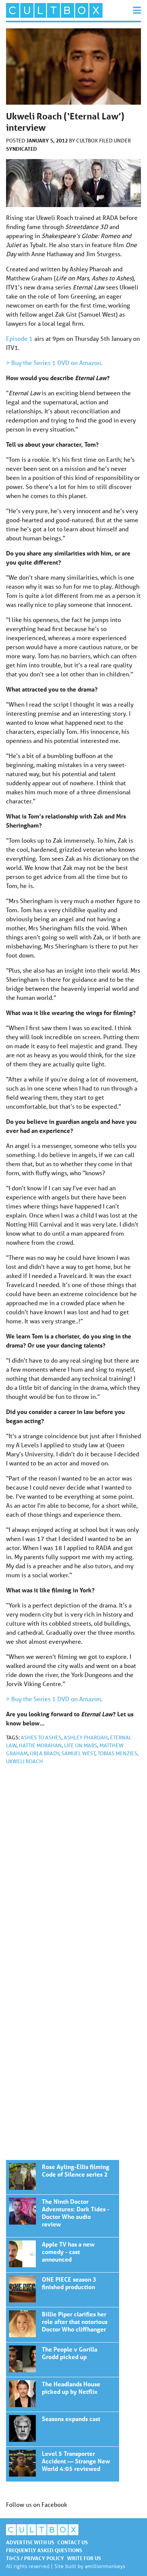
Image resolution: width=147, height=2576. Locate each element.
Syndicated (21, 149)
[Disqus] (73, 1872)
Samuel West (78, 1753)
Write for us (84, 2558)
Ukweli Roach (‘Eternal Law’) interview (63, 2177)
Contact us (73, 2542)
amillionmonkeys (105, 2566)
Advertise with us (30, 2542)
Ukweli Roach (24, 1761)
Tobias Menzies (117, 1753)
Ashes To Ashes (41, 1737)
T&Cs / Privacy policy (35, 2558)
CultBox (88, 141)
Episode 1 (19, 338)
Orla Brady (44, 1753)
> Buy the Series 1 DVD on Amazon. (54, 363)
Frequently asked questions (44, 2550)
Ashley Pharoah (86, 1737)
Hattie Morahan (40, 1745)
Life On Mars (81, 1745)
